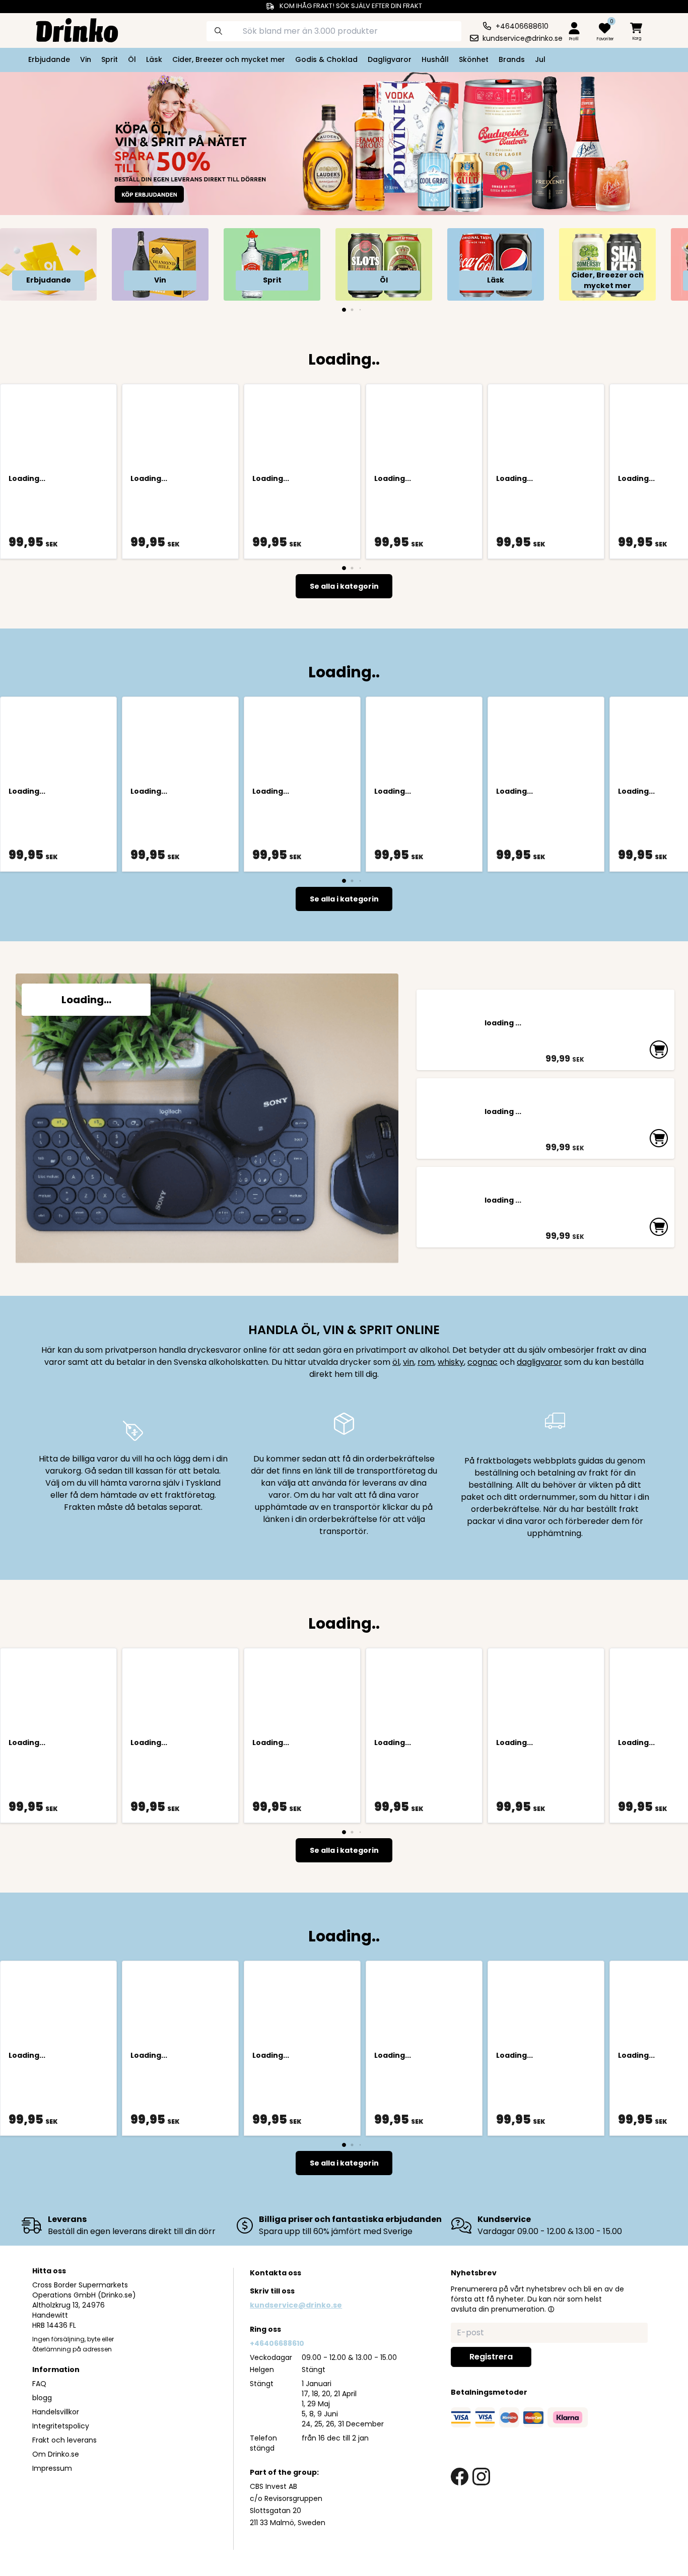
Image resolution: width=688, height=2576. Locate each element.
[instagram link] (481, 2477)
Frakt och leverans (64, 2440)
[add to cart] (659, 1050)
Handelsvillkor (56, 2412)
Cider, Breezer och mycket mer (229, 59)
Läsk (154, 59)
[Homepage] (69, 29)
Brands (512, 59)
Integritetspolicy (61, 2426)
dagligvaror (539, 1362)
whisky (451, 1362)
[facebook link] (460, 2477)
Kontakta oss (276, 2273)
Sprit (110, 59)
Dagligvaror (390, 59)
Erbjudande (49, 59)
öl (396, 1362)
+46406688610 (277, 2343)
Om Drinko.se (56, 2454)
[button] (551, 2309)
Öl (132, 59)
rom (426, 1362)
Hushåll (435, 59)
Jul (540, 59)
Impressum (52, 2468)
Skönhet (474, 59)
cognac (483, 1362)
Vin (86, 59)
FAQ (39, 2384)
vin (408, 1362)
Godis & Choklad (326, 59)
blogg (42, 2398)
